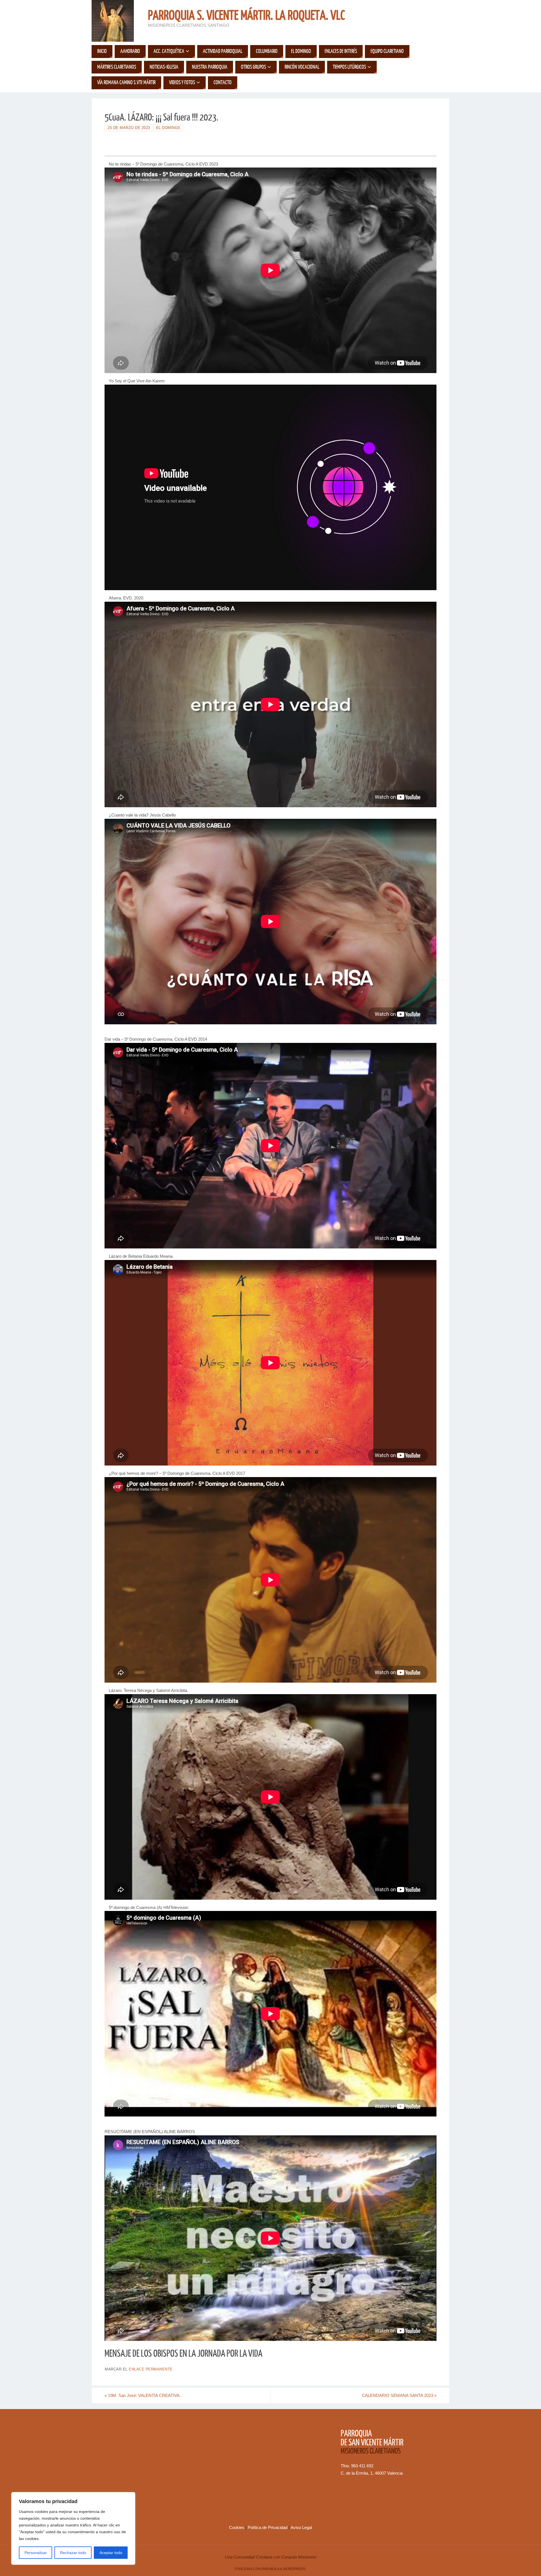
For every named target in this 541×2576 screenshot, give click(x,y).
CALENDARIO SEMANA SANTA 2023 (399, 2395)
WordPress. (295, 2569)
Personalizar (36, 2553)
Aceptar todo (111, 2553)
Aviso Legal (301, 2527)
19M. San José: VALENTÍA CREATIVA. (143, 2395)
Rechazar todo (73, 2553)
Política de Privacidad (268, 2527)
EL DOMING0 (168, 128)
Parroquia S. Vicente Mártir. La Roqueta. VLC (246, 16)
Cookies (237, 2527)
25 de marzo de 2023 (129, 128)
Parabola (270, 2569)
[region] (73, 2528)
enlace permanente (151, 2369)
